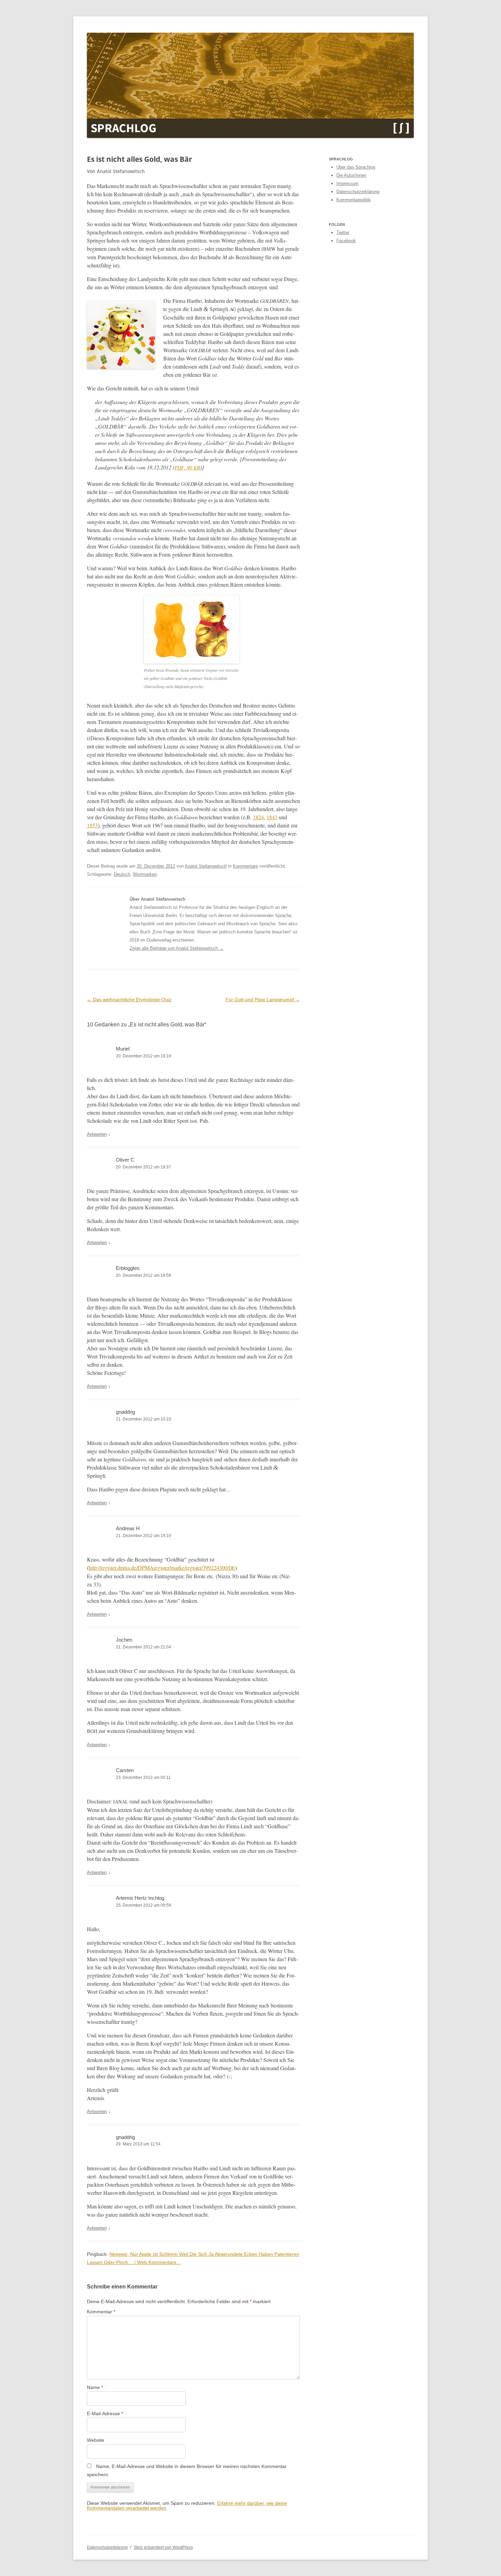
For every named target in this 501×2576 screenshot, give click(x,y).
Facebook (346, 241)
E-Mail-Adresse (105, 2414)
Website (96, 2440)
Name (95, 2387)
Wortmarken (145, 874)
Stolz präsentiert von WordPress (163, 2547)
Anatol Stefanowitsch (206, 866)
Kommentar (101, 2312)
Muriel (123, 1049)
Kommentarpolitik (354, 200)
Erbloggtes (128, 1268)
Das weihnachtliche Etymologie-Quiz (129, 999)
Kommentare (245, 866)
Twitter (343, 232)
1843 (272, 817)
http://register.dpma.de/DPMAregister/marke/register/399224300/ (162, 1568)
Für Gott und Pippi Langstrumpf (263, 999)
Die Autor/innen (351, 175)
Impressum (347, 183)
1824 (258, 817)
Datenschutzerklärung (358, 192)
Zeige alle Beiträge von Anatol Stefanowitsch (177, 948)
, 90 (187, 467)
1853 (92, 825)
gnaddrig (125, 1412)
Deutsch (122, 874)
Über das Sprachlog (356, 167)
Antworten (97, 1134)
